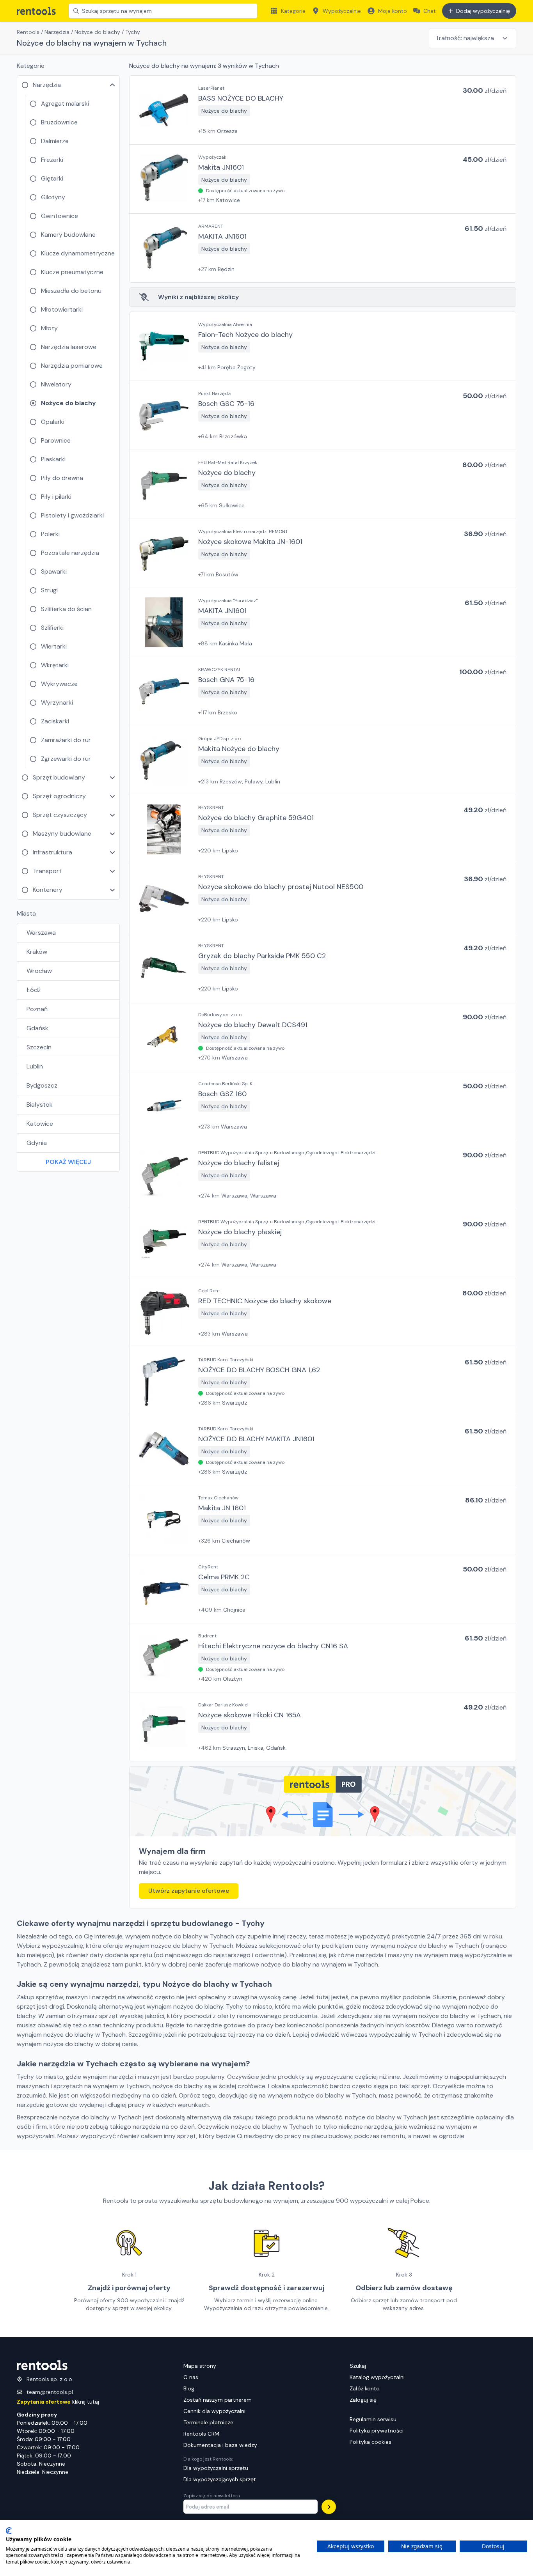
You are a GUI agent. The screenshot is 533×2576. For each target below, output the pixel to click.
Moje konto (393, 11)
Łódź (34, 990)
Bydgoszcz (42, 1085)
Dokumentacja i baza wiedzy (220, 2445)
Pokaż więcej (68, 1162)
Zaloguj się (363, 2400)
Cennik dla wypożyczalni (214, 2411)
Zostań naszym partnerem (218, 2400)
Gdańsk (37, 1028)
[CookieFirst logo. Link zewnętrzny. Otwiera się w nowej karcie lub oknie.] (9, 2531)
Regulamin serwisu (373, 2419)
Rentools (28, 32)
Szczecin (39, 1047)
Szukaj (358, 2366)
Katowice (40, 1124)
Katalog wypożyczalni (377, 2377)
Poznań (37, 1009)
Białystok (40, 1105)
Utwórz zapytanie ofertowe (189, 1891)
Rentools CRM (201, 2434)
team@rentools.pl (50, 2392)
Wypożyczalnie (342, 11)
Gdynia (37, 1143)
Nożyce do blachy (97, 32)
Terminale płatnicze (208, 2422)
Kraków (37, 952)
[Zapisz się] (329, 2507)
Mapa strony (200, 2366)
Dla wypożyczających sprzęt (220, 2479)
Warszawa (41, 933)
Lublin (35, 1066)
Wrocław (39, 971)
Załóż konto (365, 2388)
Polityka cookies (370, 2442)
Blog (189, 2388)
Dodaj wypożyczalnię (483, 11)
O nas (191, 2377)
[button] (323, 110)
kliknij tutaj (58, 2402)
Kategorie (293, 11)
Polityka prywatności (377, 2431)
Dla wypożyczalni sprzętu (216, 2468)
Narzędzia (57, 32)
